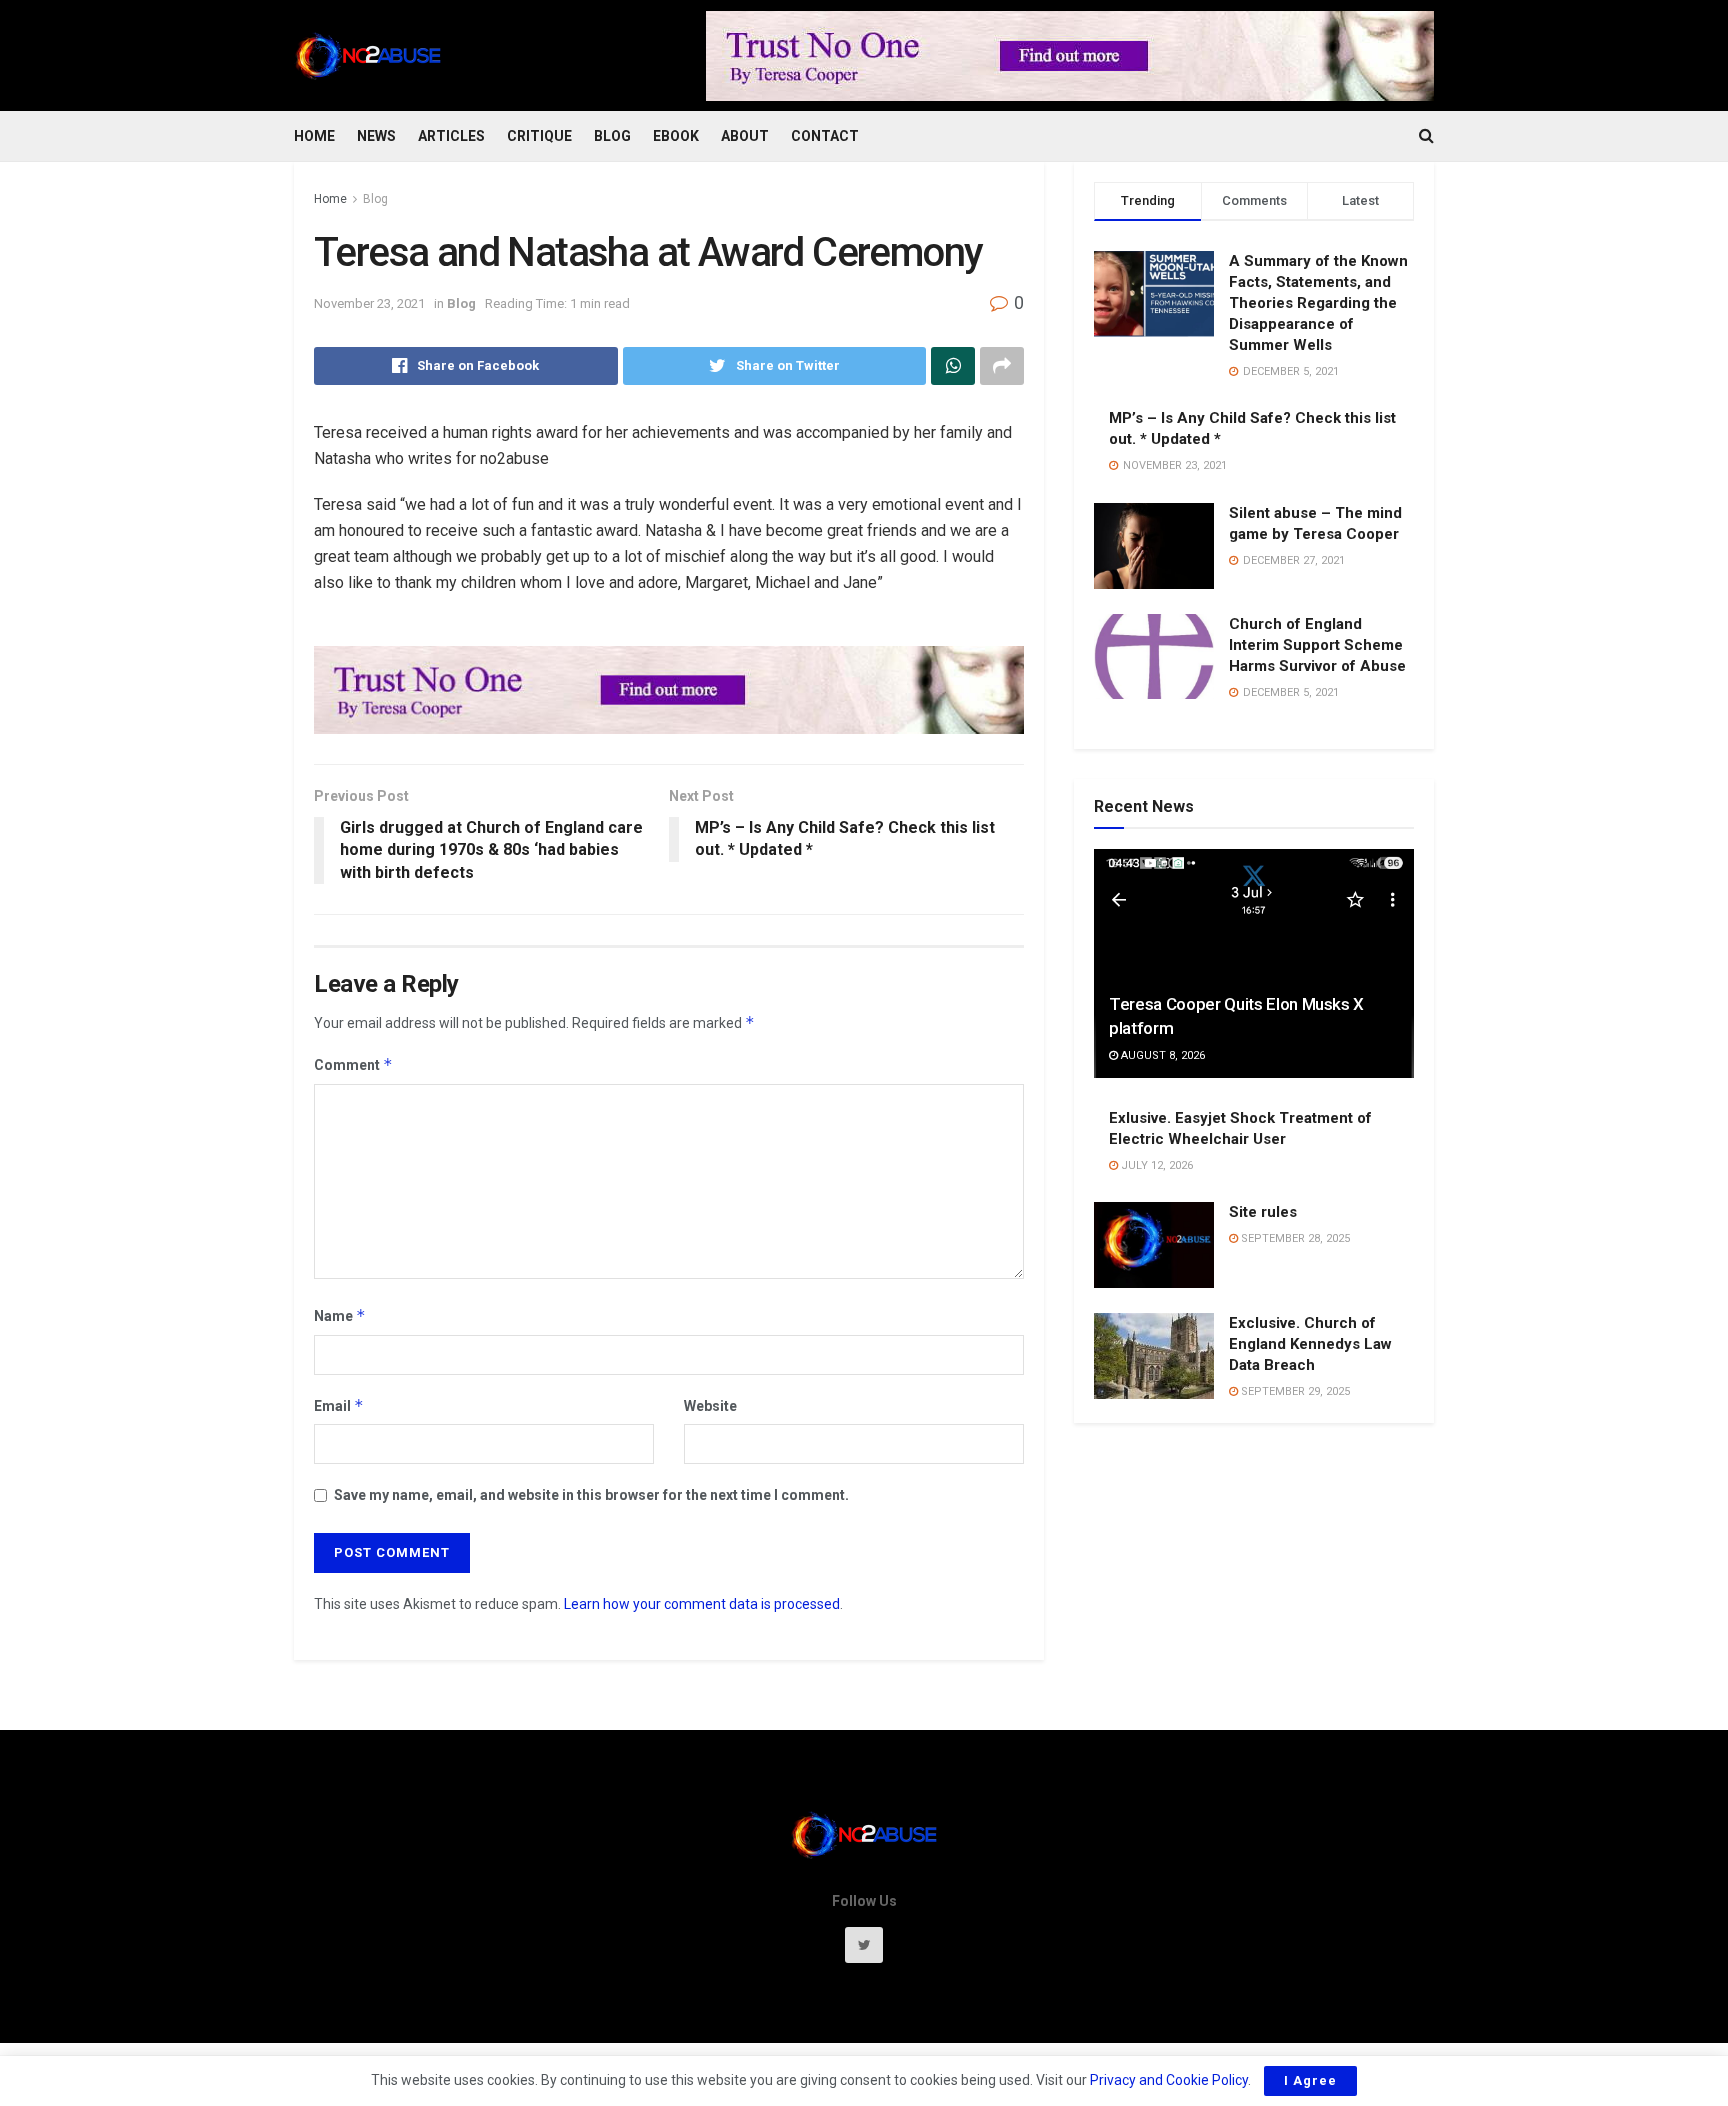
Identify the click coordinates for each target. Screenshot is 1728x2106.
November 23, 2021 (369, 303)
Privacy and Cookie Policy (1169, 2080)
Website (710, 1406)
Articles (451, 136)
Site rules (1263, 1212)
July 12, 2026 (1155, 1165)
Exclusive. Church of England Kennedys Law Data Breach (1310, 1344)
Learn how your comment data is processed (702, 1604)
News (376, 136)
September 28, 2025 (1294, 1238)
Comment (353, 1064)
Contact (825, 136)
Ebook (676, 136)
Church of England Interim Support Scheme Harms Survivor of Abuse (1317, 645)
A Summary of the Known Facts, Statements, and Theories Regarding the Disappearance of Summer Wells (1318, 303)
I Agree (1310, 2080)
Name (340, 1315)
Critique (539, 136)
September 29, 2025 (1294, 1391)
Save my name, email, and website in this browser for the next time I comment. (591, 1495)
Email (339, 1405)
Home (314, 136)
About (745, 136)
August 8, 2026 (1161, 1055)
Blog (612, 136)
